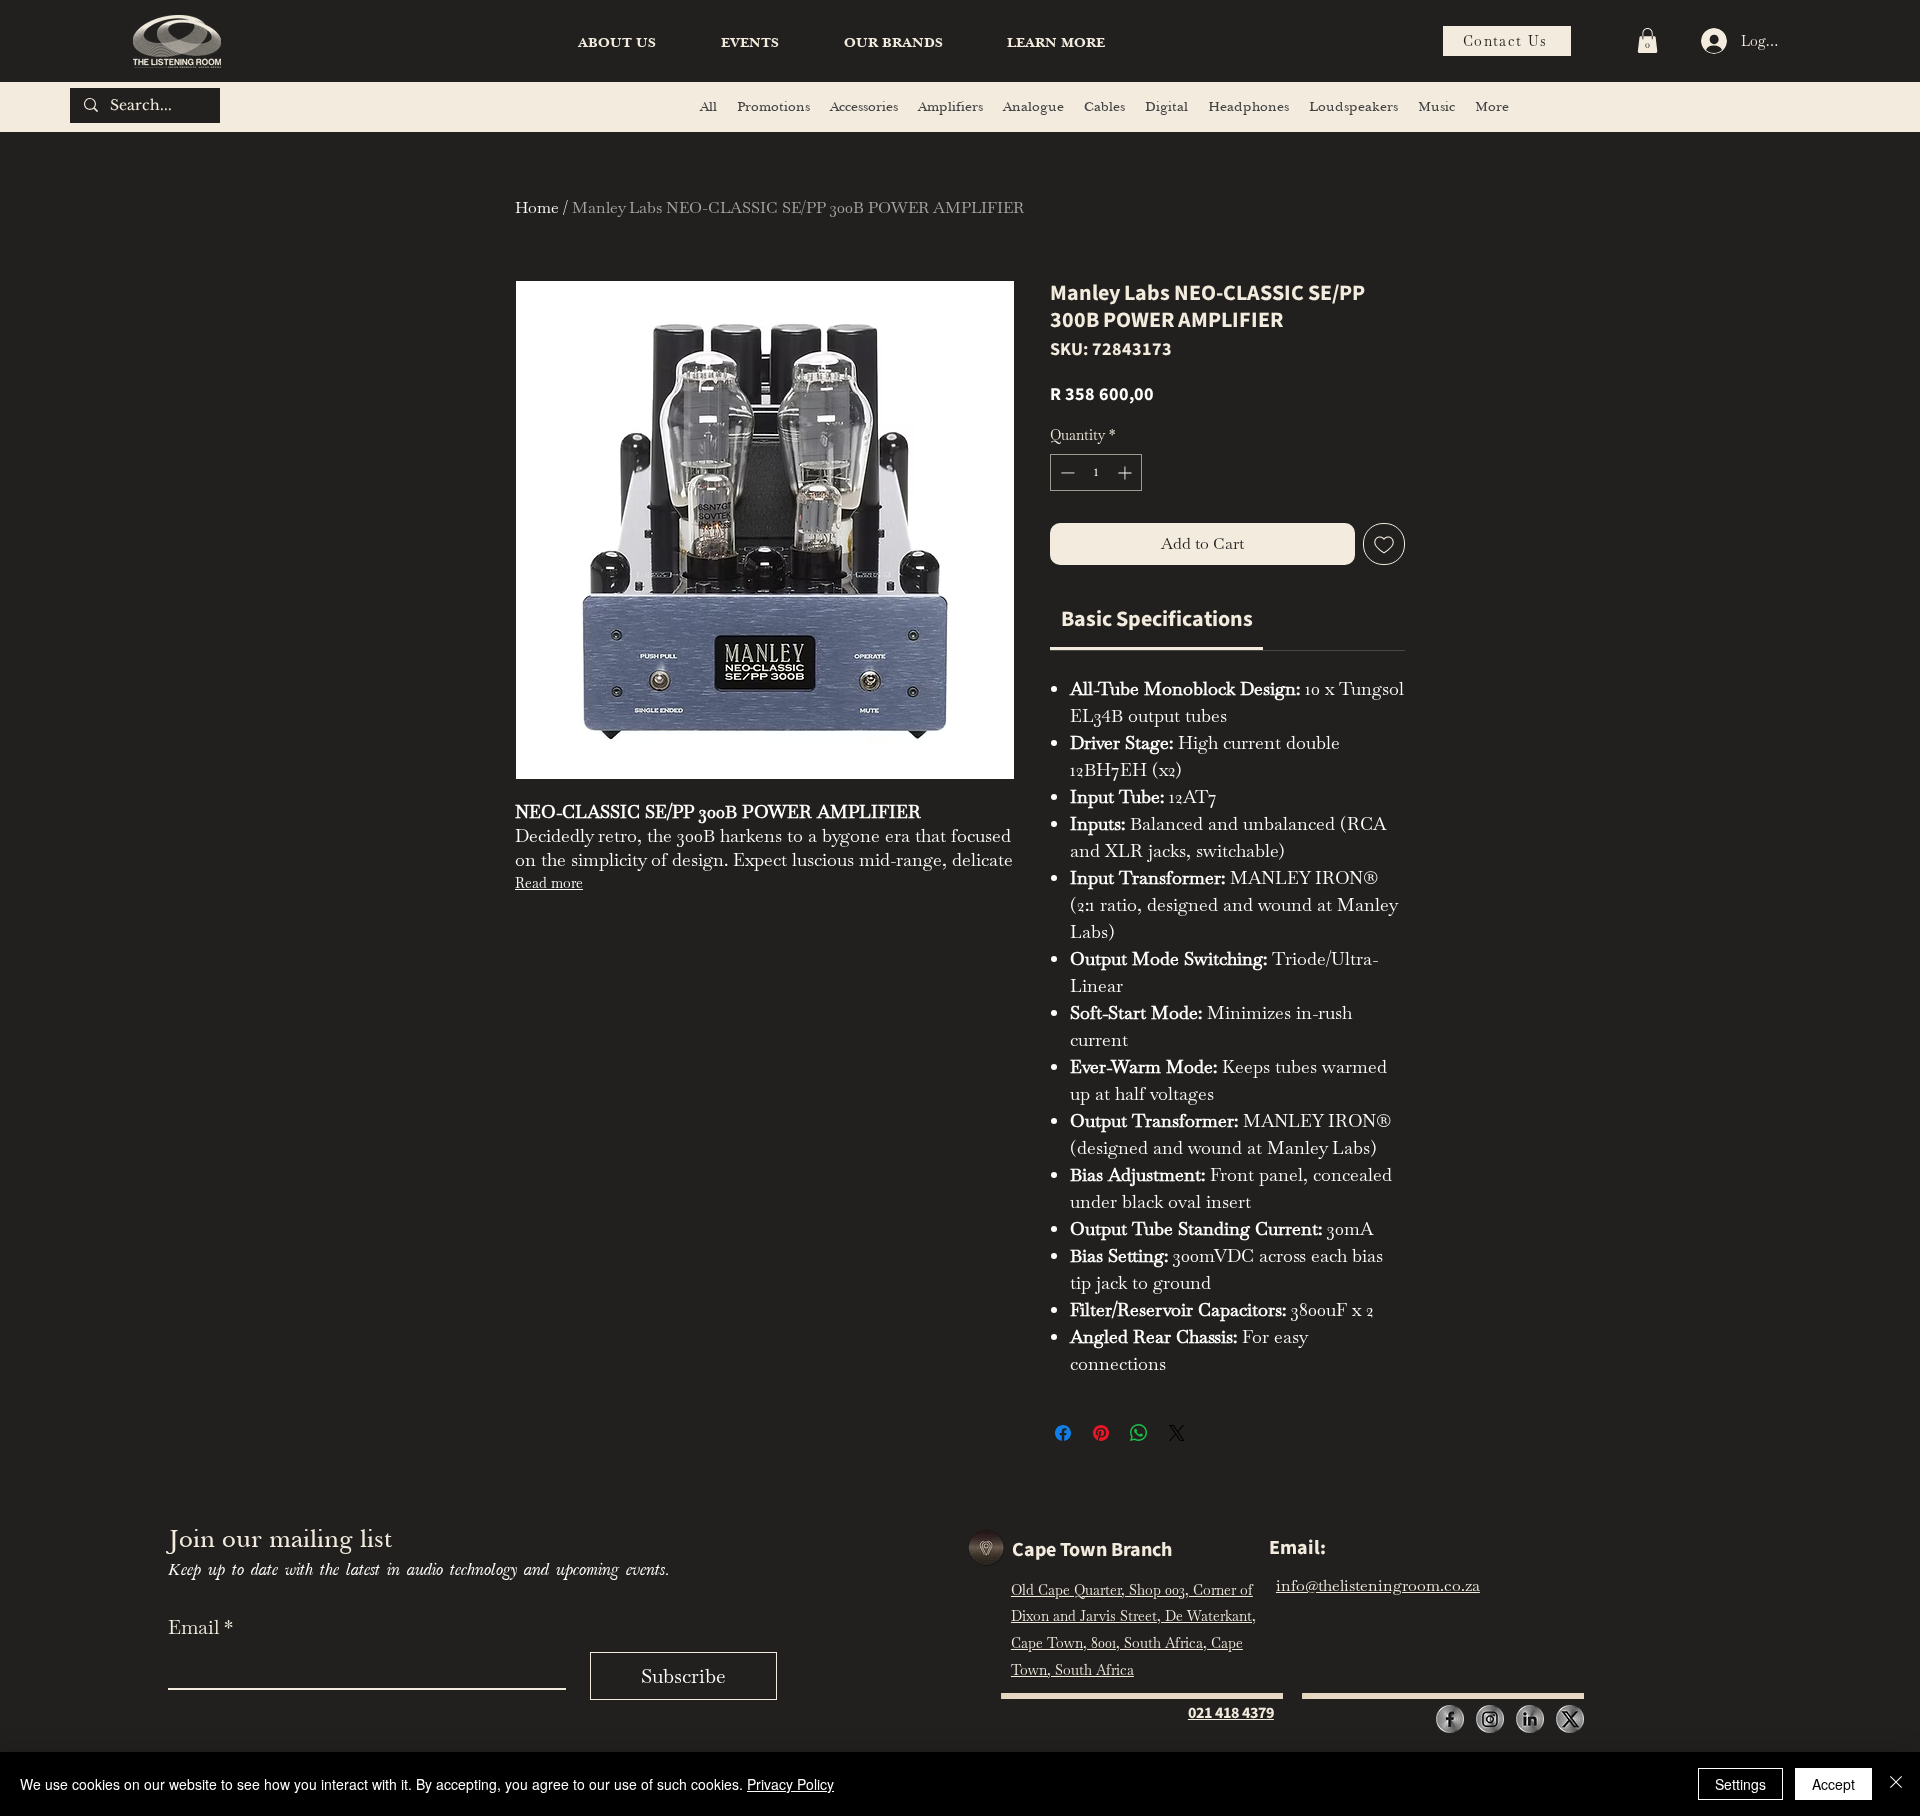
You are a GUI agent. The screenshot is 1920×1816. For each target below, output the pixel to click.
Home (537, 207)
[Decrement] (1065, 472)
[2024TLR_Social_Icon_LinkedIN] (1530, 1719)
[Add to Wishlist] (1384, 544)
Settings (1740, 1784)
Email (200, 1627)
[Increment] (1126, 472)
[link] (1157, 619)
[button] (1056, 43)
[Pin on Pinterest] (1101, 1433)
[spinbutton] (1096, 472)
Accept (1833, 1784)
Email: (1297, 1548)
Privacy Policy (790, 1784)
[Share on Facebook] (1063, 1433)
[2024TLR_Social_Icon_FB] (1450, 1719)
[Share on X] (1177, 1433)
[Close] (1896, 1784)
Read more (549, 883)
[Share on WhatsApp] (1139, 1433)
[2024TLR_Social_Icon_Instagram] (1490, 1719)
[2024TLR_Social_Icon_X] (1570, 1719)
